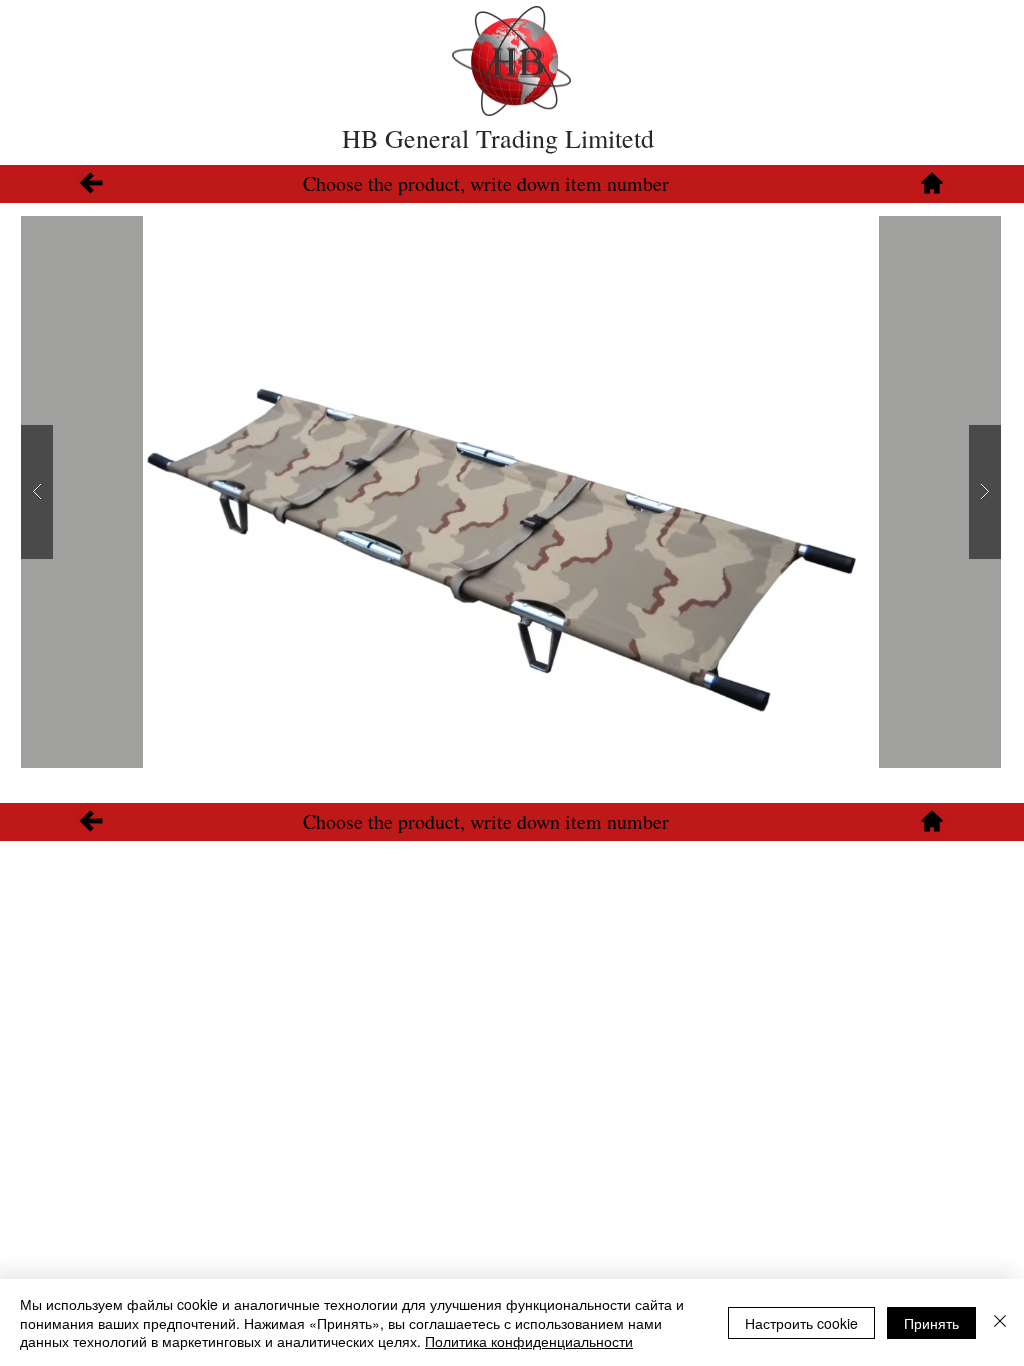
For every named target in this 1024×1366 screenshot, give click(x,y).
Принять (931, 1323)
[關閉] (1000, 1322)
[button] (511, 492)
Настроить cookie (801, 1323)
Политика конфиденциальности (529, 1341)
